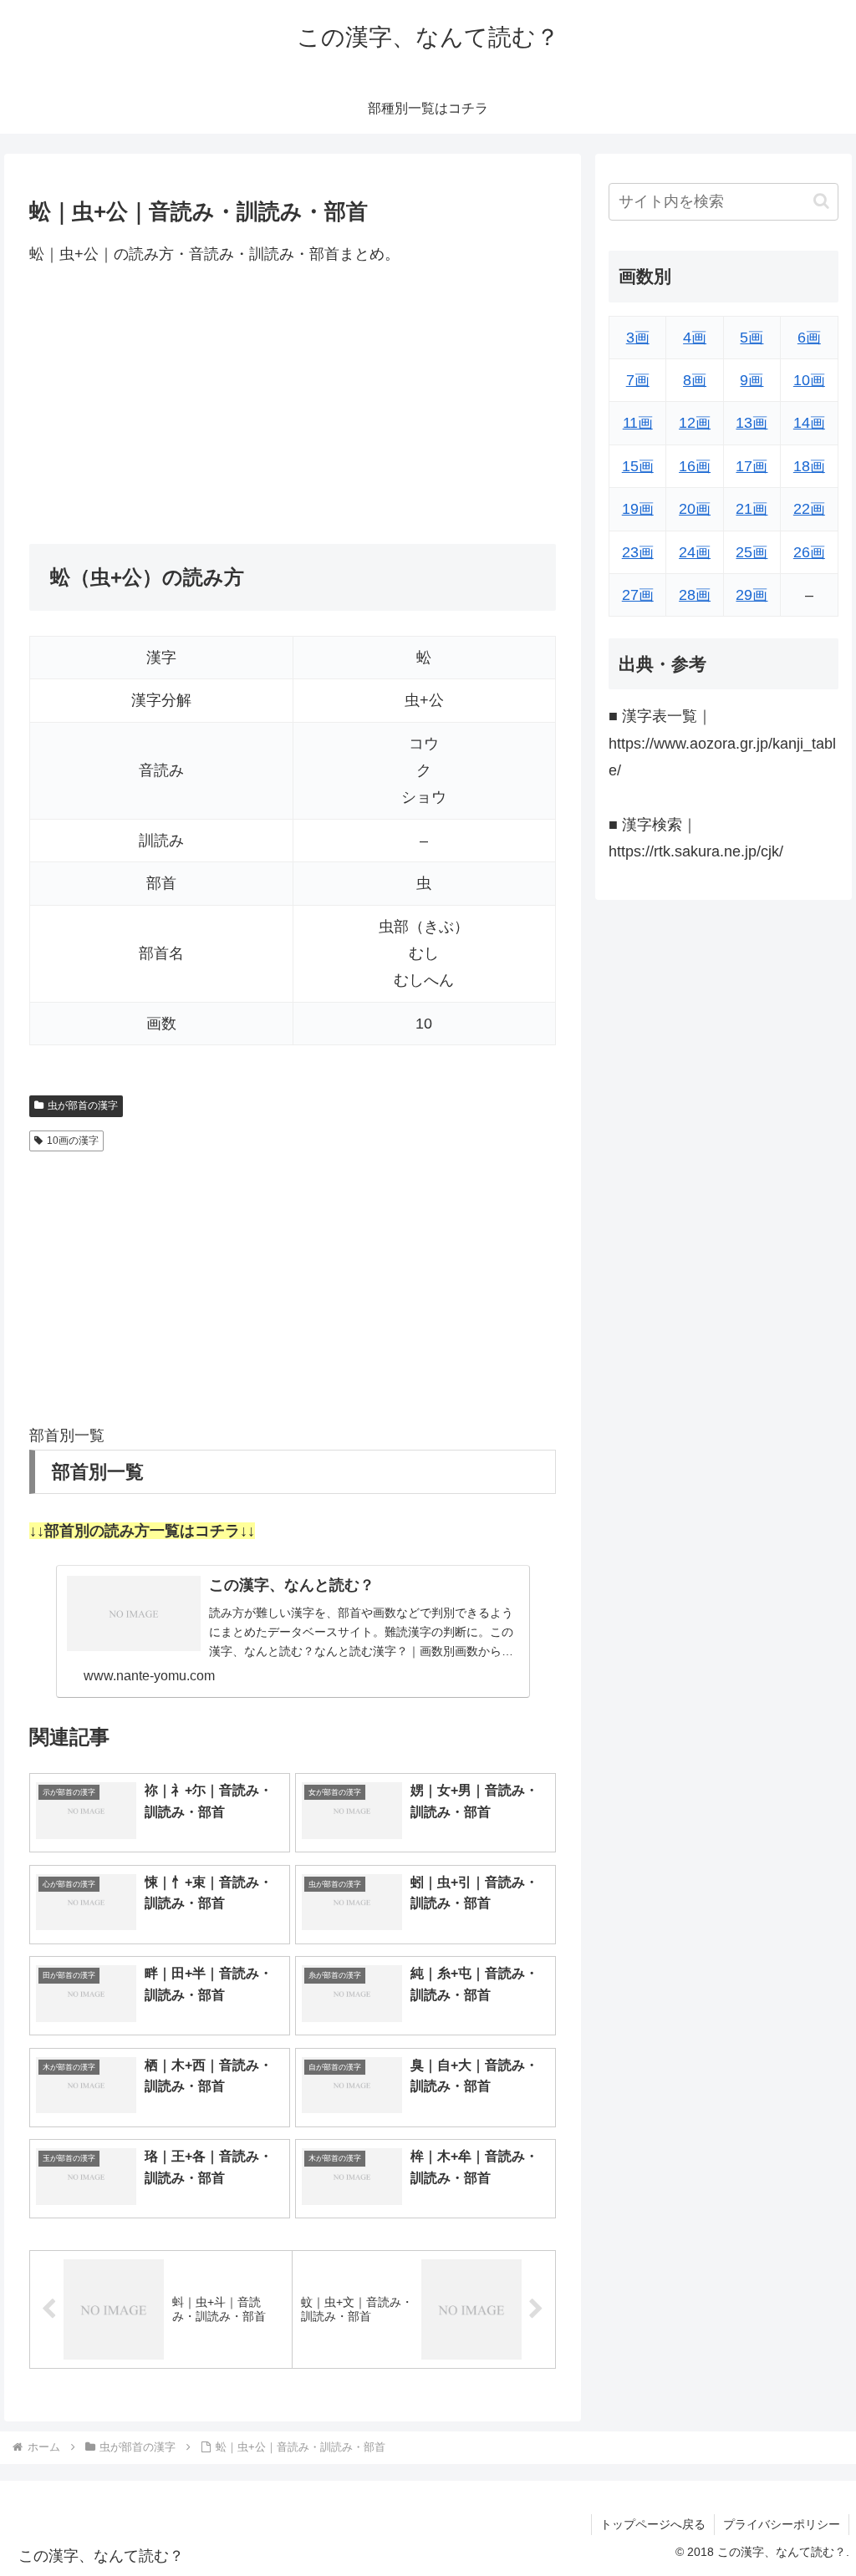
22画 (809, 509)
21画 (752, 509)
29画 (752, 595)
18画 (809, 466)
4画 (695, 338)
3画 (638, 338)
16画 (695, 466)
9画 (752, 380)
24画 (695, 552)
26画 (809, 552)
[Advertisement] (293, 405)
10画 (809, 380)
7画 (638, 380)
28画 (695, 595)
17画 (752, 466)
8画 (695, 380)
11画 (638, 423)
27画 (638, 595)
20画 (695, 509)
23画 (638, 552)
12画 (695, 423)
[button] (821, 201)
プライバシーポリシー (782, 2524)
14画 (809, 423)
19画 (638, 509)
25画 (752, 552)
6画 (809, 338)
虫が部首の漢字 (83, 1105)
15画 (638, 466)
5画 (752, 338)
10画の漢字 (73, 1141)
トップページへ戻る (653, 2524)
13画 (752, 423)
